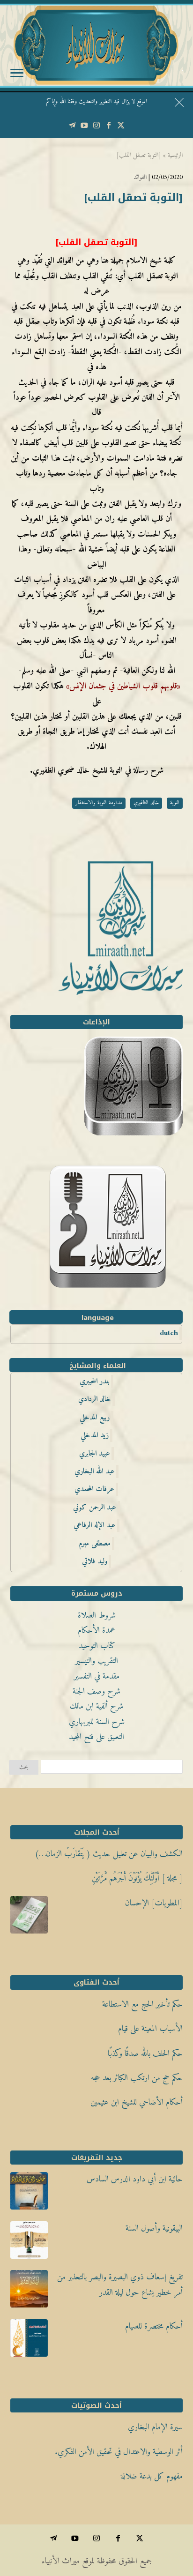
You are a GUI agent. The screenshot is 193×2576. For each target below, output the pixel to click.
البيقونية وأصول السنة (154, 2229)
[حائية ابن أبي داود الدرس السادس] (29, 2194)
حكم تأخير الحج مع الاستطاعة (142, 2005)
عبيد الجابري (95, 1454)
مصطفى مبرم (95, 1544)
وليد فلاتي (95, 1561)
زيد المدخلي (95, 1435)
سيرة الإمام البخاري (155, 2427)
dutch (169, 1333)
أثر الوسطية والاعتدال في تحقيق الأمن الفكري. (119, 2452)
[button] (182, 2513)
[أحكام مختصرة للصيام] (29, 2341)
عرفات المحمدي (94, 1489)
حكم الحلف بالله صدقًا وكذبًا (145, 2054)
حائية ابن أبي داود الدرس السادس (135, 2179)
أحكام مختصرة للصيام (154, 2326)
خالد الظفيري (146, 803)
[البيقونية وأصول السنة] (29, 2243)
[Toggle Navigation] (17, 75)
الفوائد (140, 177)
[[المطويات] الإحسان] (29, 1918)
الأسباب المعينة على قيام (150, 2029)
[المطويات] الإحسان (154, 1903)
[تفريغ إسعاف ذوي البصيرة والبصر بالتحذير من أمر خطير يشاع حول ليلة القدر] (29, 2292)
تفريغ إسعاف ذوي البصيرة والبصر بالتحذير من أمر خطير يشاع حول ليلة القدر (120, 2285)
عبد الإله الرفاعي (95, 1525)
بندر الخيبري (95, 1381)
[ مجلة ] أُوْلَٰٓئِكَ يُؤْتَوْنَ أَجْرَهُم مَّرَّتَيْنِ (137, 1878)
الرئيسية (175, 155)
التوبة (175, 803)
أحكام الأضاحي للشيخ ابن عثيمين (137, 2102)
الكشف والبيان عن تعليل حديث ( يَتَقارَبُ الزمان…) (109, 1854)
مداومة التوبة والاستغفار (99, 803)
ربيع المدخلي (95, 1418)
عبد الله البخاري (95, 1471)
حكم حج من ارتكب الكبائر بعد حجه (137, 2078)
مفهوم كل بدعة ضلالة (152, 2476)
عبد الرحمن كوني (95, 1508)
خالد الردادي (95, 1399)
